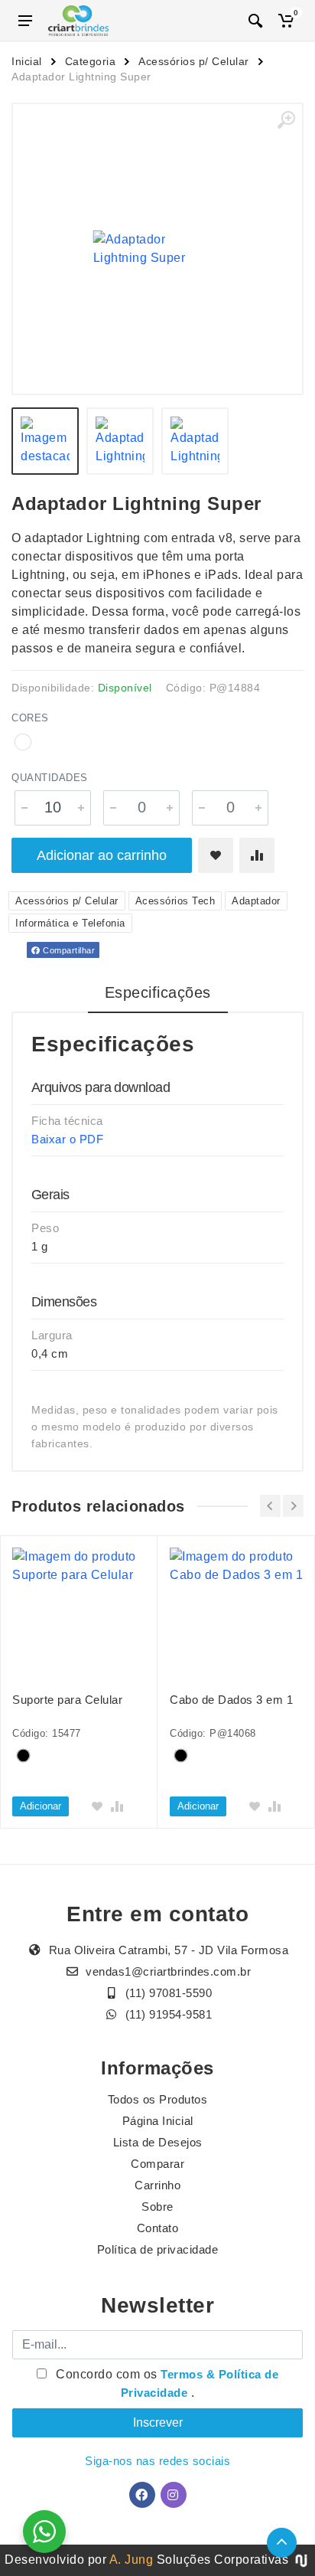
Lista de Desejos (158, 2142)
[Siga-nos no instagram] (174, 2495)
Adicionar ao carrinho (102, 855)
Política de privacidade (158, 2249)
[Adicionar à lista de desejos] (216, 855)
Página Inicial (158, 2121)
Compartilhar (68, 950)
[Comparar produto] (257, 855)
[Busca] (255, 21)
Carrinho (157, 2185)
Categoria (91, 61)
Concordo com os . (166, 2383)
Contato (158, 2228)
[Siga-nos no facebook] (142, 2495)
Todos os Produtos (158, 2099)
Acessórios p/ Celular (194, 61)
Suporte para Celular (67, 1700)
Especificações (158, 992)
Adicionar (41, 1806)
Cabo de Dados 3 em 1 (231, 1700)
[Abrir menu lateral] (25, 21)
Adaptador (256, 901)
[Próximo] (293, 1506)
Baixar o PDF (67, 1139)
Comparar (157, 2164)
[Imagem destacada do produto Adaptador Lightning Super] (157, 249)
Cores (30, 718)
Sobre (157, 2207)
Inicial (27, 61)
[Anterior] (270, 1506)
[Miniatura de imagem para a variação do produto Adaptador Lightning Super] (195, 441)
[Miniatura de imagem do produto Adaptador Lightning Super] (45, 441)
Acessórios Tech (175, 901)
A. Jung (132, 2560)
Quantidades (50, 778)
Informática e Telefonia (70, 923)
